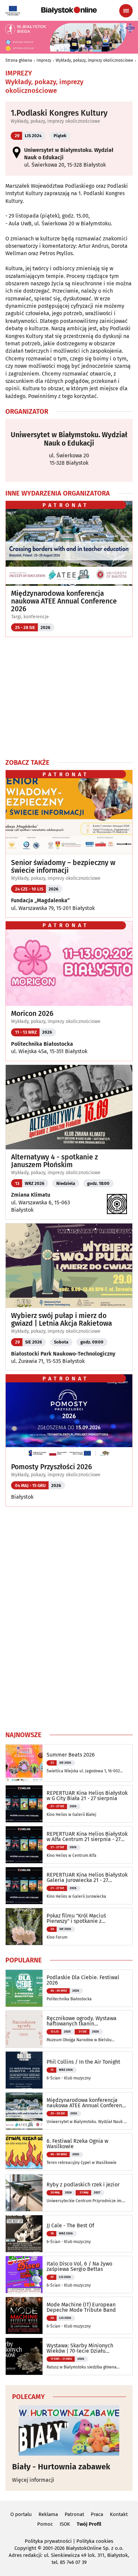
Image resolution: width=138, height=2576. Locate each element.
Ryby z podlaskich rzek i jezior (83, 2185)
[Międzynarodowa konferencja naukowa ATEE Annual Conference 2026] (24, 2111)
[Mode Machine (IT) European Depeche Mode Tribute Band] (24, 2315)
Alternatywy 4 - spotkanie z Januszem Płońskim (54, 1161)
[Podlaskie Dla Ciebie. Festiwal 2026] (24, 1988)
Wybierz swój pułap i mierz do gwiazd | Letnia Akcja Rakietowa (61, 1320)
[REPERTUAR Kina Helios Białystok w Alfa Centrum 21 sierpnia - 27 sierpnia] (24, 1845)
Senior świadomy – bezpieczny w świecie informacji (63, 867)
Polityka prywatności (48, 2541)
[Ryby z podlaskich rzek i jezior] (24, 2193)
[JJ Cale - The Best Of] (24, 2234)
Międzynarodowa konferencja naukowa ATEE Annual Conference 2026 (64, 601)
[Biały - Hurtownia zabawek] (69, 2430)
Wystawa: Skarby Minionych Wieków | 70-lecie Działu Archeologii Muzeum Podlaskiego (86, 2348)
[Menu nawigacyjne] (126, 11)
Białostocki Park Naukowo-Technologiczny (63, 1354)
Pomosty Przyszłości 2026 (52, 1467)
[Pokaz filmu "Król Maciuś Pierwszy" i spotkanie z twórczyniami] (24, 1927)
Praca (97, 2514)
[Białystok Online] (69, 10)
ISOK (65, 2524)
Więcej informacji (33, 2480)
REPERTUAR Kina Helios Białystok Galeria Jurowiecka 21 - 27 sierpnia (87, 1878)
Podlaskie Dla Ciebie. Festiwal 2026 (83, 1980)
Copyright (25, 2548)
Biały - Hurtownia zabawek (61, 2467)
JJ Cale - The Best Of (70, 2226)
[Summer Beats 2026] (24, 1763)
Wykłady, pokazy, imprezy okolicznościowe (94, 60)
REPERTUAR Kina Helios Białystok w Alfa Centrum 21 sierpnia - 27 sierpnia (87, 1837)
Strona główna (19, 60)
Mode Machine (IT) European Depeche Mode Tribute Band (81, 2307)
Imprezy (44, 60)
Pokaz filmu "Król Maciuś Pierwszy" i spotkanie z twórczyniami (76, 1919)
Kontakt (119, 2514)
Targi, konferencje (30, 617)
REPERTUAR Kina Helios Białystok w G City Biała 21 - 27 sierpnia (87, 1796)
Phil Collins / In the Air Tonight (83, 2062)
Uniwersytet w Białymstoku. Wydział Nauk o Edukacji (69, 439)
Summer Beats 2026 (71, 1755)
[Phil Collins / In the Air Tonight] (24, 2070)
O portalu (21, 2514)
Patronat (74, 2514)
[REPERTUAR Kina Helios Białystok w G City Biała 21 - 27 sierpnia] (24, 1804)
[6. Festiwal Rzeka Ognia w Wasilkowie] (24, 2152)
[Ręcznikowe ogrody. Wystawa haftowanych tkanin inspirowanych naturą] (24, 2029)
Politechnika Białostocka (42, 1044)
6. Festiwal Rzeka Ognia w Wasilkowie (77, 2144)
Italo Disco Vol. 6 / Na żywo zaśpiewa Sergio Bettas (79, 2267)
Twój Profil (89, 2524)
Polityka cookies (95, 2541)
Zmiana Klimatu (31, 1195)
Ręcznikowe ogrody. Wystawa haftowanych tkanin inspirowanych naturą (82, 2021)
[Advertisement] (69, 697)
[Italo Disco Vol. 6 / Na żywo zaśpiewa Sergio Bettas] (24, 2275)
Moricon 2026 (32, 1014)
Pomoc (45, 2524)
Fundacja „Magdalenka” (40, 900)
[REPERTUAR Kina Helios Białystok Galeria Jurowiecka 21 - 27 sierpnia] (24, 1886)
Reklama (48, 2514)
